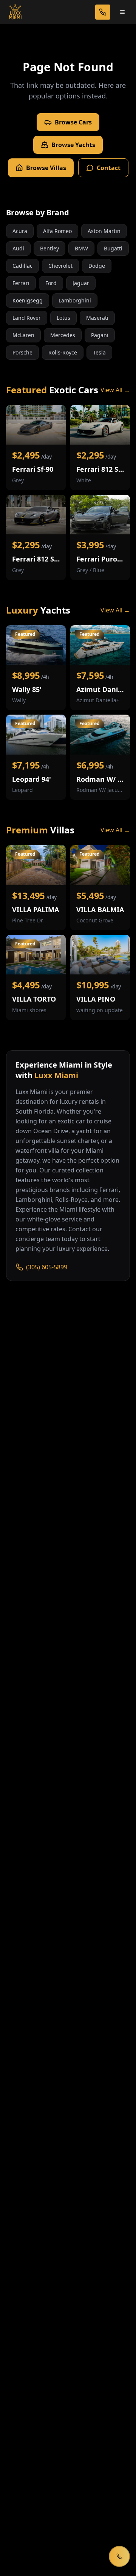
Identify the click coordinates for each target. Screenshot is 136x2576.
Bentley (49, 248)
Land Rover (27, 318)
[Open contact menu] (119, 2556)
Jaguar (81, 283)
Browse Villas (46, 168)
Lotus (63, 318)
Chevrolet (60, 266)
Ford (51, 283)
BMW (81, 248)
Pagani (100, 335)
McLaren (23, 335)
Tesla (99, 352)
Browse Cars (73, 122)
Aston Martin (104, 231)
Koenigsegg (28, 300)
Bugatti (113, 248)
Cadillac (22, 266)
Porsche (22, 352)
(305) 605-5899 (47, 1267)
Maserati (97, 318)
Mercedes (63, 335)
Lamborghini (75, 300)
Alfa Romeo (57, 231)
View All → (115, 390)
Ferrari (21, 283)
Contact (109, 168)
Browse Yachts (73, 145)
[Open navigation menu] (122, 12)
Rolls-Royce (63, 352)
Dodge (97, 266)
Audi (18, 248)
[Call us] (103, 12)
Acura (20, 231)
